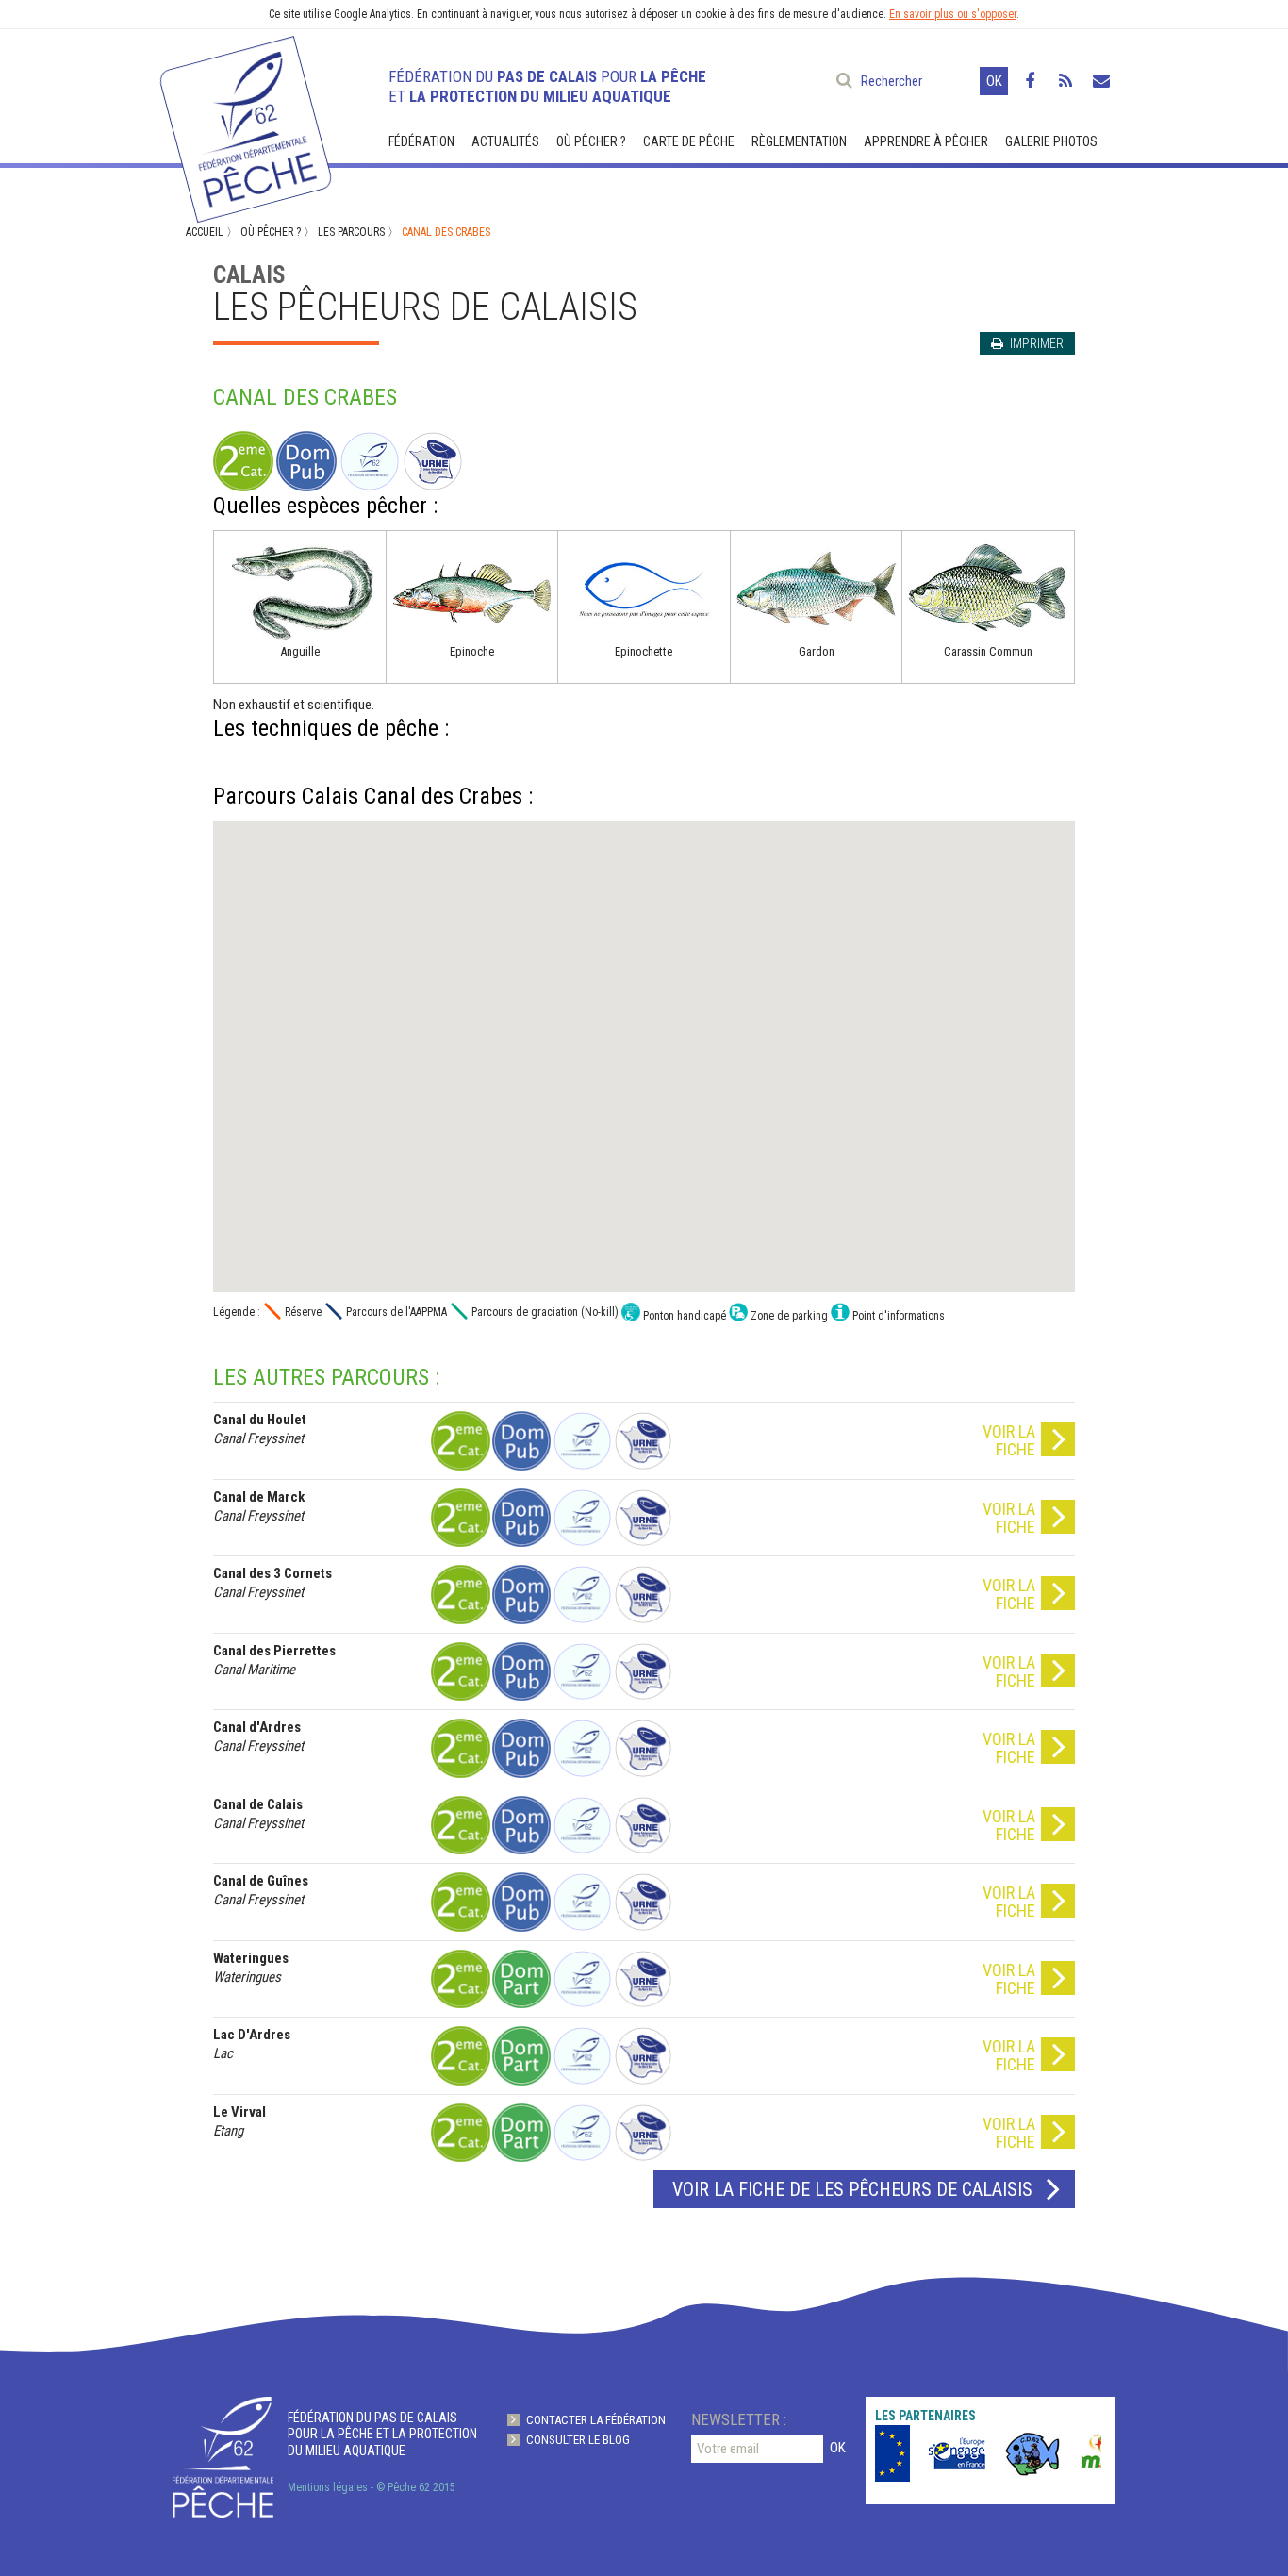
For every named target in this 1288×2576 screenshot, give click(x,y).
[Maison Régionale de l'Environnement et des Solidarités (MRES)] (1087, 2453)
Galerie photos (1051, 141)
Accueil (205, 232)
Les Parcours (351, 232)
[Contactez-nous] (1101, 81)
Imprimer (1035, 343)
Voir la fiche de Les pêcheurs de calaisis (852, 2189)
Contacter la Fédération (596, 2420)
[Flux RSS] (1065, 81)
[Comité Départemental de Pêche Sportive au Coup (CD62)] (1012, 2453)
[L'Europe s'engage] (936, 2453)
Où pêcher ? (591, 141)
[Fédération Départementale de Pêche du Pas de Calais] (244, 121)
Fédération (421, 141)
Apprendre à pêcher (926, 141)
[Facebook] (1030, 81)
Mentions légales (328, 2487)
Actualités (505, 141)
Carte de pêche (689, 141)
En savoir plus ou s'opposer (953, 14)
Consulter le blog (578, 2440)
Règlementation (799, 141)
